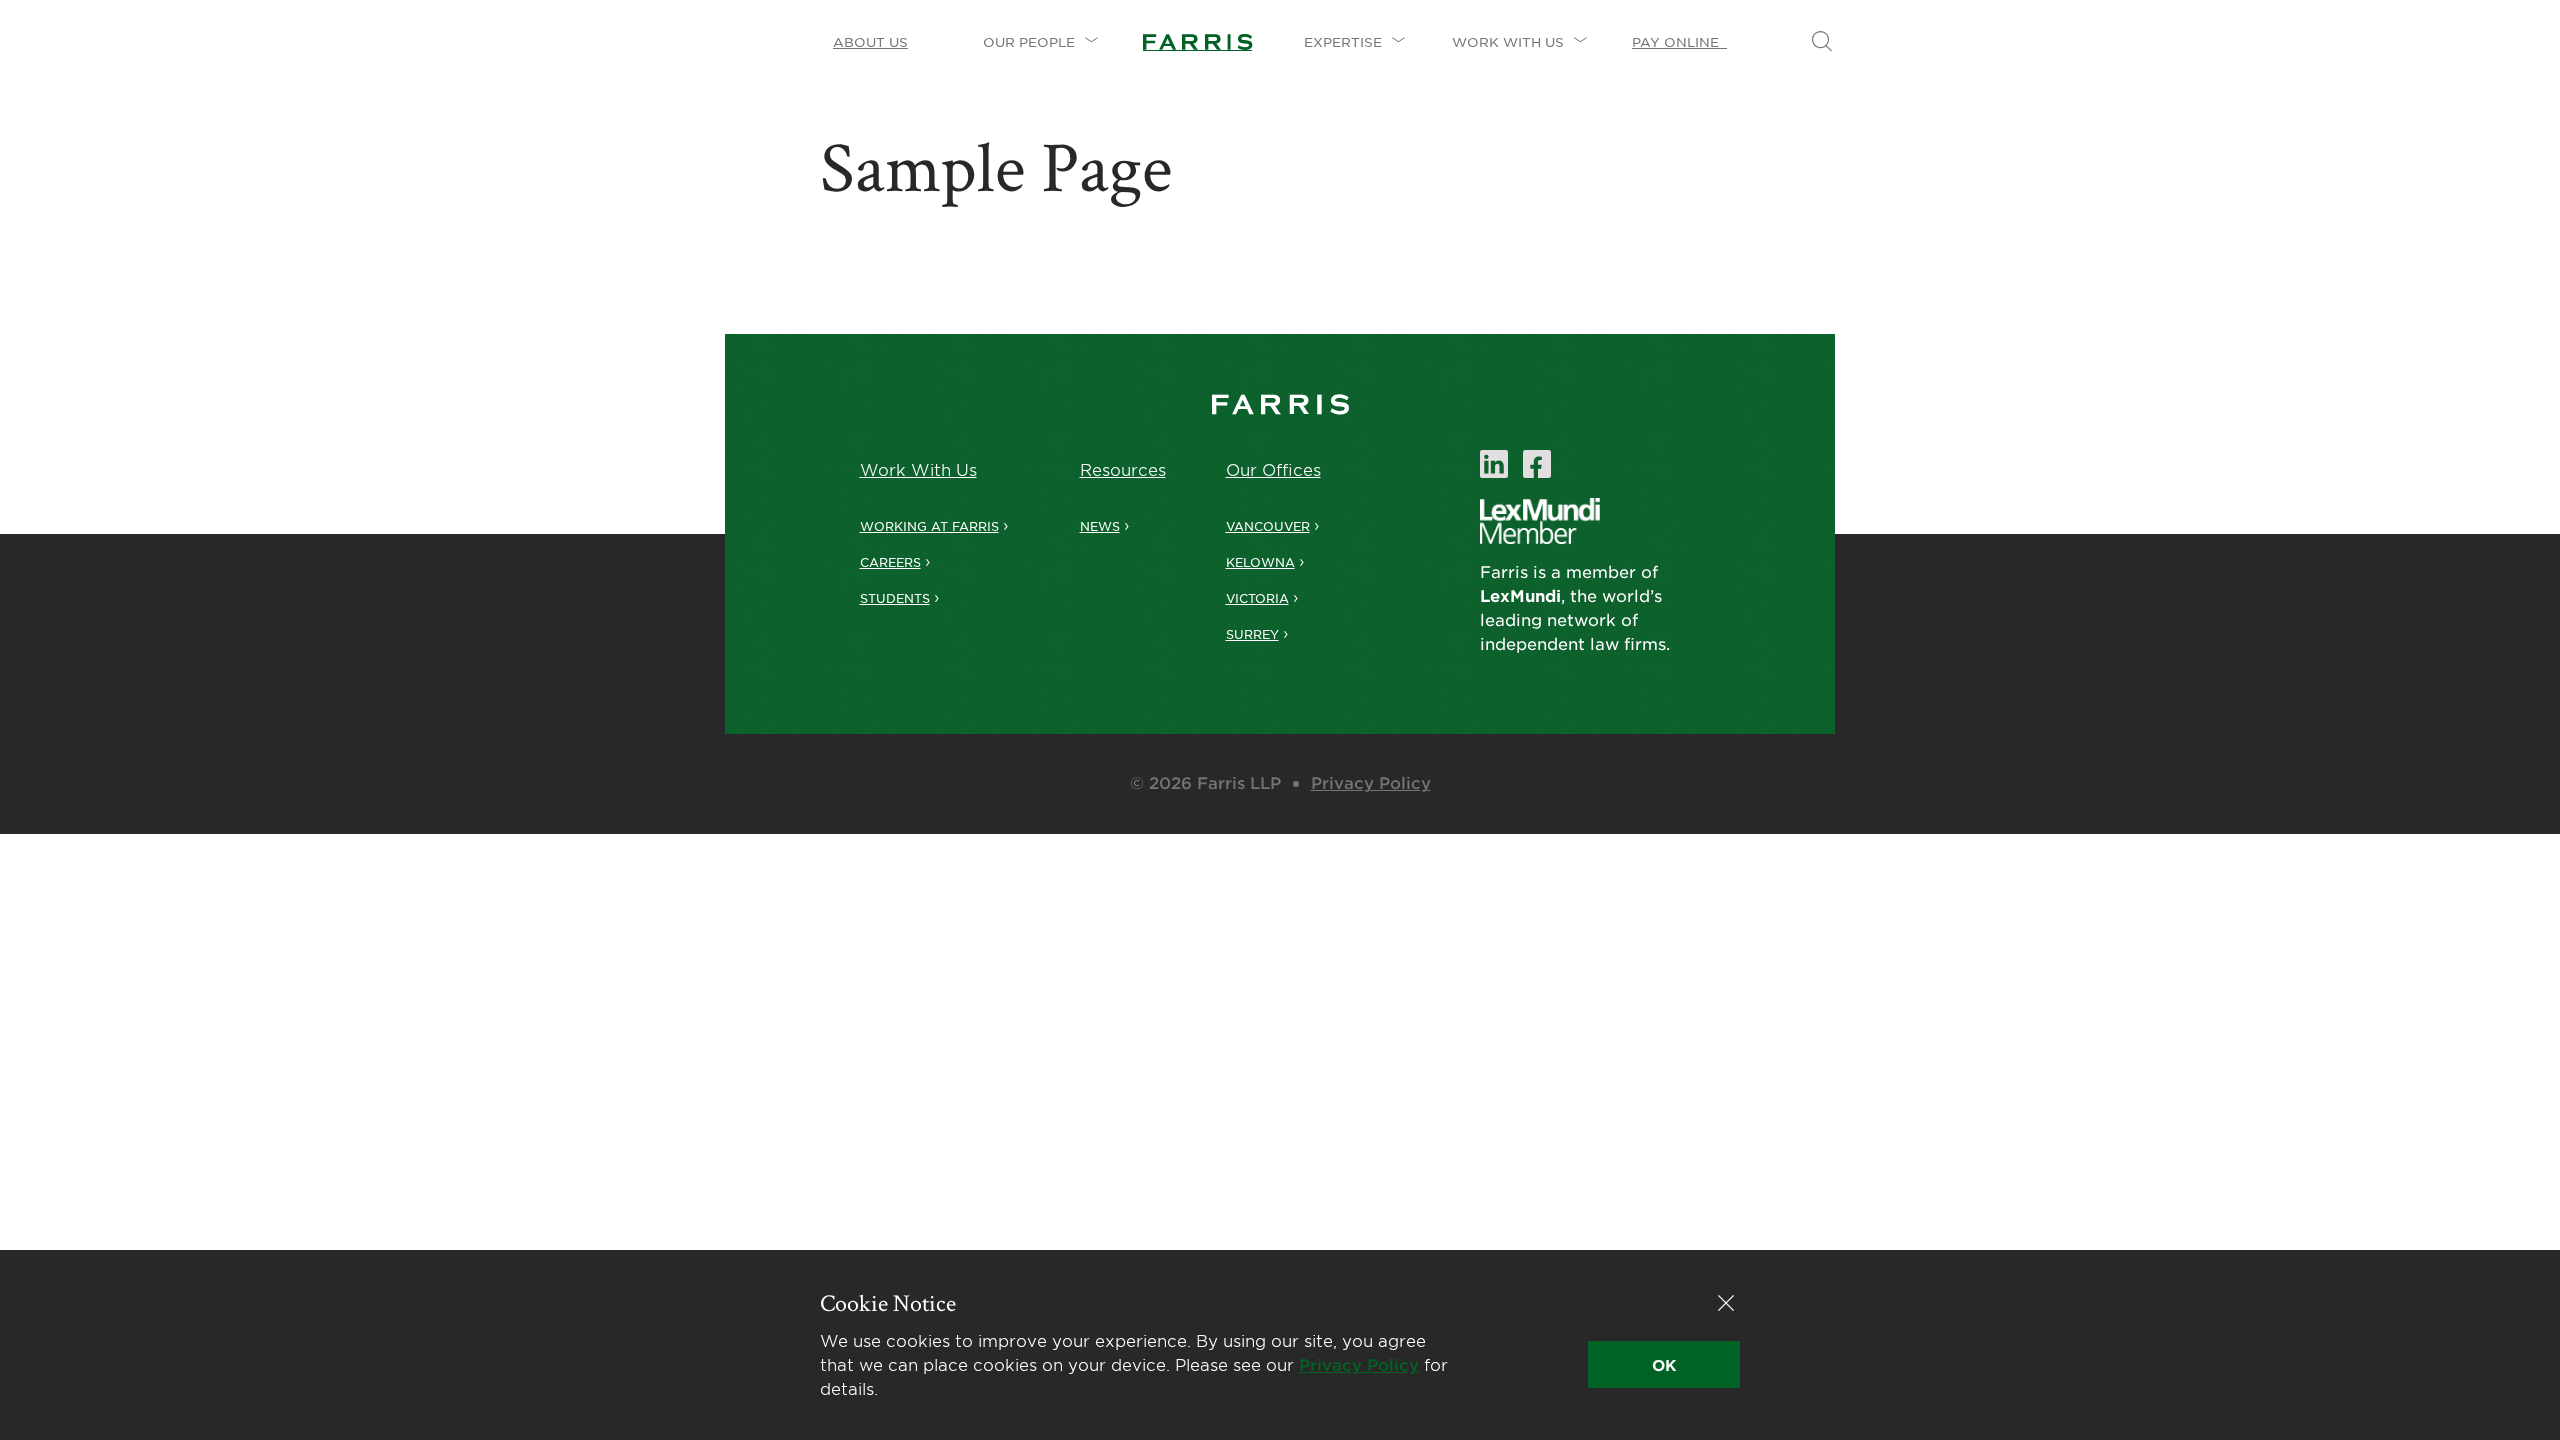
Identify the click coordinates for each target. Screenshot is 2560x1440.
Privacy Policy (1371, 782)
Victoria (1257, 598)
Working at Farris (929, 526)
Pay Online (1679, 42)
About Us (870, 42)
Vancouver (1268, 526)
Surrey (1252, 634)
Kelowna (1260, 562)
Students (895, 598)
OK (1664, 1364)
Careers (890, 562)
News (1100, 526)
